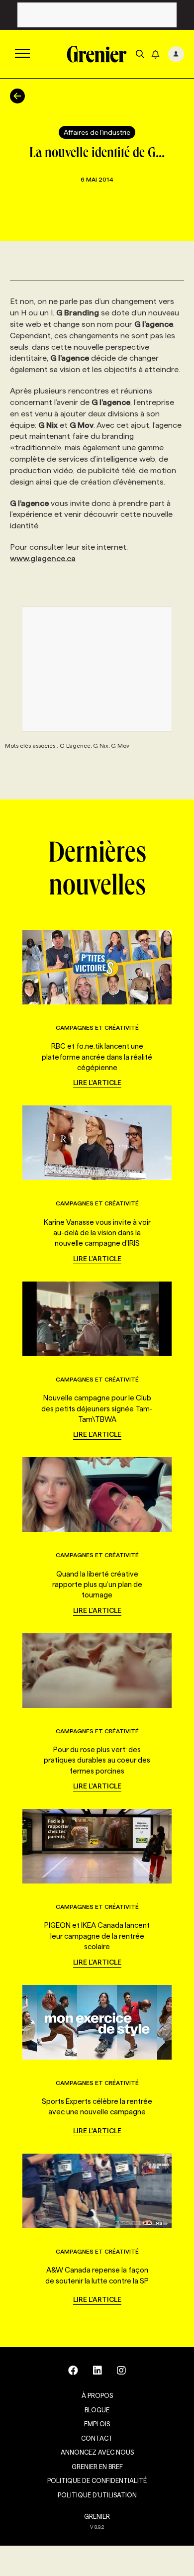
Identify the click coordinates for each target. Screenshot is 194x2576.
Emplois (97, 2424)
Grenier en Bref (97, 2467)
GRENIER (97, 2516)
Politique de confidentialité (97, 2480)
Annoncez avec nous (97, 2452)
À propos (97, 2395)
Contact (97, 2438)
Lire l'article (97, 1083)
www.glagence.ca (43, 558)
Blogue (97, 2410)
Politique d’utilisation (97, 2495)
